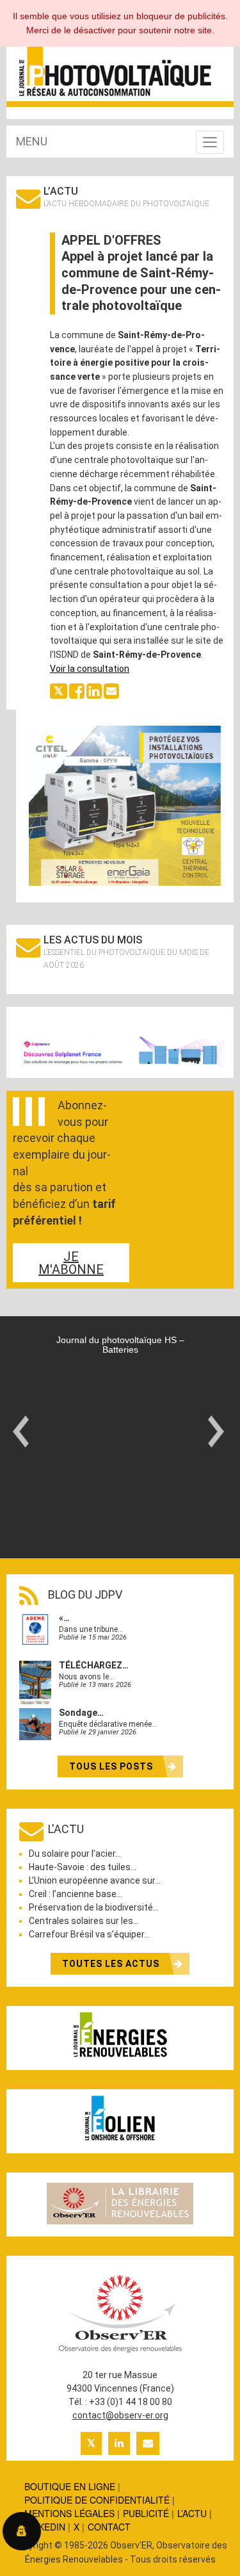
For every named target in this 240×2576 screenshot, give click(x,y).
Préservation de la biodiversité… (94, 1907)
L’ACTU (192, 2513)
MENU (32, 141)
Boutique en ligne (70, 2486)
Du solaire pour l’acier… (75, 1854)
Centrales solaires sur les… (84, 1921)
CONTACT (109, 2527)
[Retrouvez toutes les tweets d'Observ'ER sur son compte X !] (91, 2443)
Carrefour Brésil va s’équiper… (89, 1934)
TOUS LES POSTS (112, 1766)
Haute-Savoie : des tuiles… (83, 1867)
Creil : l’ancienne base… (76, 1894)
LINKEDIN (45, 2527)
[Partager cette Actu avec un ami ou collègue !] (111, 690)
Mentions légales (69, 2513)
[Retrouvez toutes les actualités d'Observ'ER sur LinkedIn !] (119, 2443)
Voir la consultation (90, 669)
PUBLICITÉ (146, 2513)
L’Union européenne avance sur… (95, 1880)
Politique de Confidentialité (97, 2500)
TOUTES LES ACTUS (112, 1964)
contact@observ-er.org (120, 2415)
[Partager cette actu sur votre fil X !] (59, 690)
